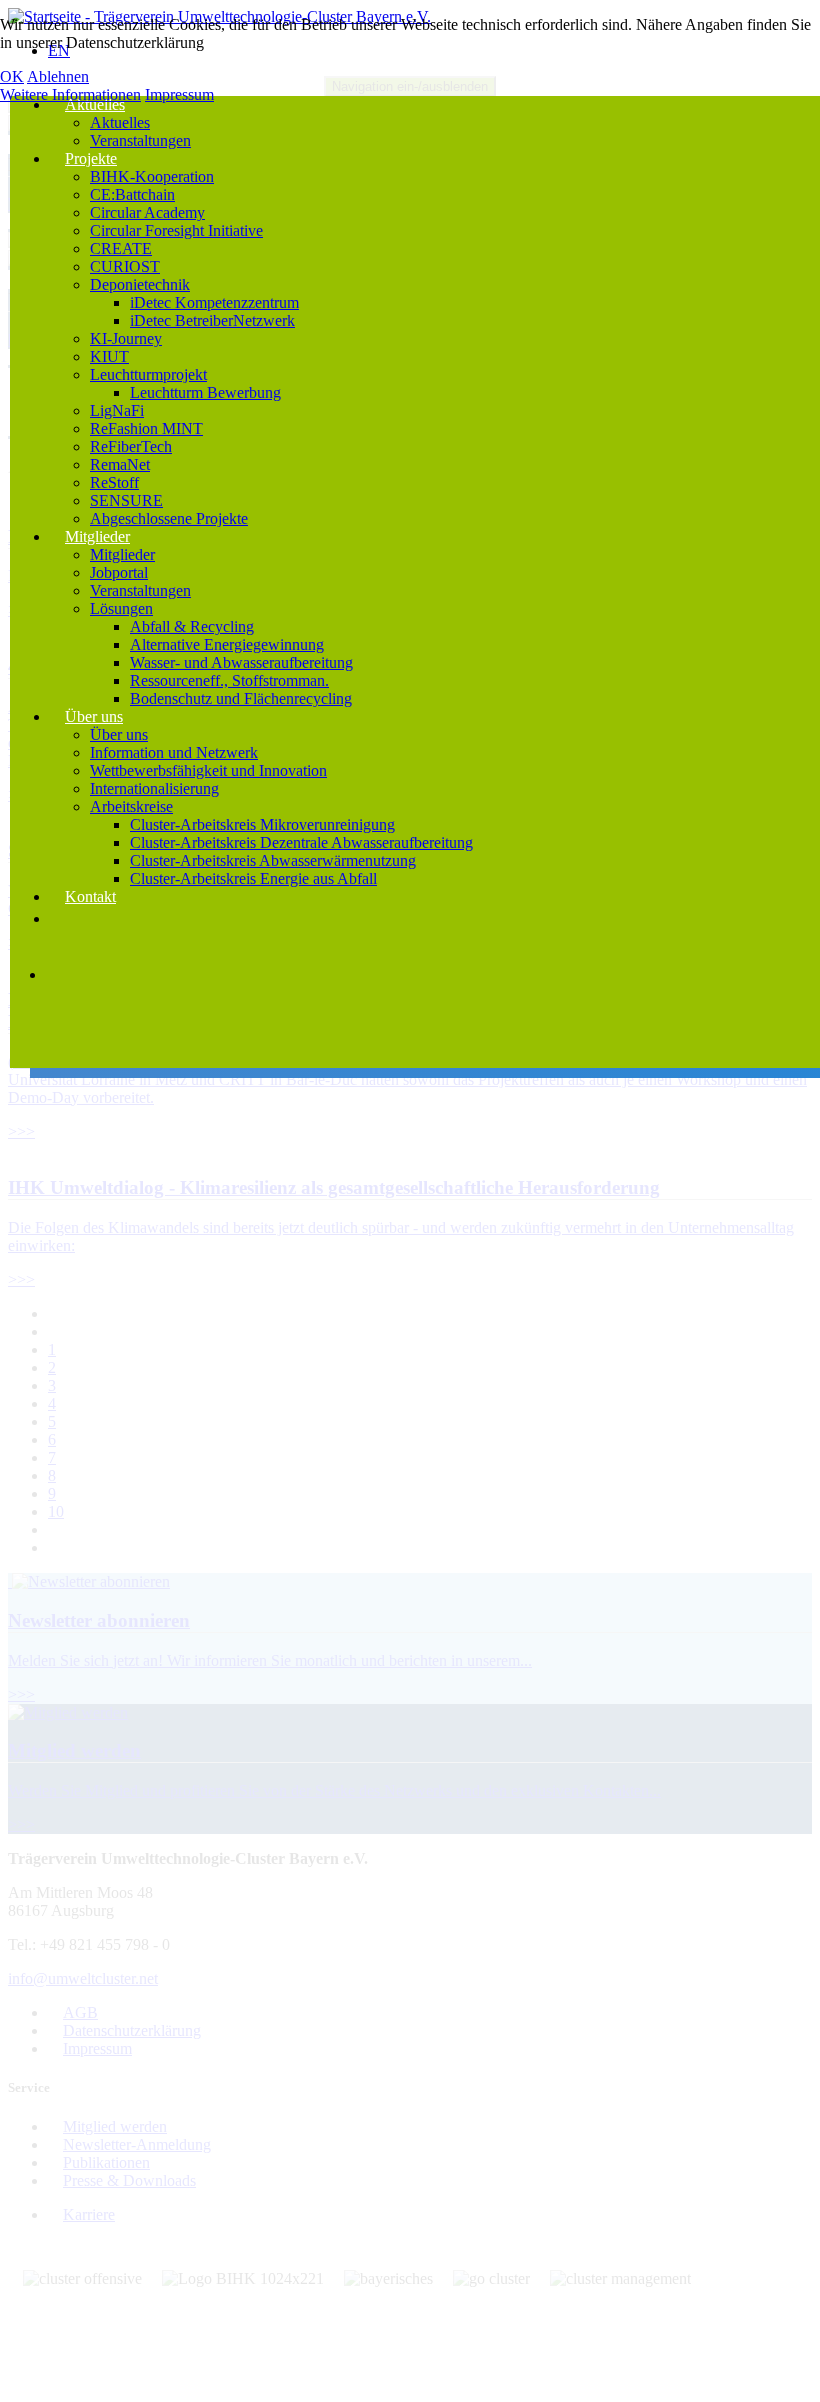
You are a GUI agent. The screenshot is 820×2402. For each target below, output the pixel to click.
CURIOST (125, 266)
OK (12, 76)
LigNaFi (117, 410)
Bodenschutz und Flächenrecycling (241, 698)
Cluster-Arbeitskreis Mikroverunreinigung (262, 824)
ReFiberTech (131, 446)
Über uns (94, 716)
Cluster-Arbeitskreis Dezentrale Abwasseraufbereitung (301, 842)
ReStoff (114, 482)
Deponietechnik (140, 284)
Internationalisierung (154, 788)
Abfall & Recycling (192, 626)
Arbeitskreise (131, 806)
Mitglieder (97, 536)
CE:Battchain (132, 194)
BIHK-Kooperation (152, 176)
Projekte (91, 158)
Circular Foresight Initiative (176, 230)
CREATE (121, 248)
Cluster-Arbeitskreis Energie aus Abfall (253, 878)
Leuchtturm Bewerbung (205, 392)
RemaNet (120, 464)
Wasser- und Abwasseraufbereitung (241, 662)
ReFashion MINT (146, 428)
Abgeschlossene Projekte (169, 518)
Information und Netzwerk (174, 752)
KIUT (109, 356)
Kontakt (90, 896)
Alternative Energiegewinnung (227, 644)
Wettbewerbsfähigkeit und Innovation (208, 770)
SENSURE (126, 500)
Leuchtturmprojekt (148, 374)
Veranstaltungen (140, 140)
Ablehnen (58, 76)
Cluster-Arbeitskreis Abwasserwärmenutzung (273, 860)
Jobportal (119, 572)
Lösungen (121, 608)
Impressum (179, 94)
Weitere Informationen (70, 94)
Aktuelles (95, 104)
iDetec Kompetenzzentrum (214, 302)
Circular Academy (147, 212)
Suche (74, 1043)
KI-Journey (126, 338)
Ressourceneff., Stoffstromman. (229, 680)
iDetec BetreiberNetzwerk (212, 320)
